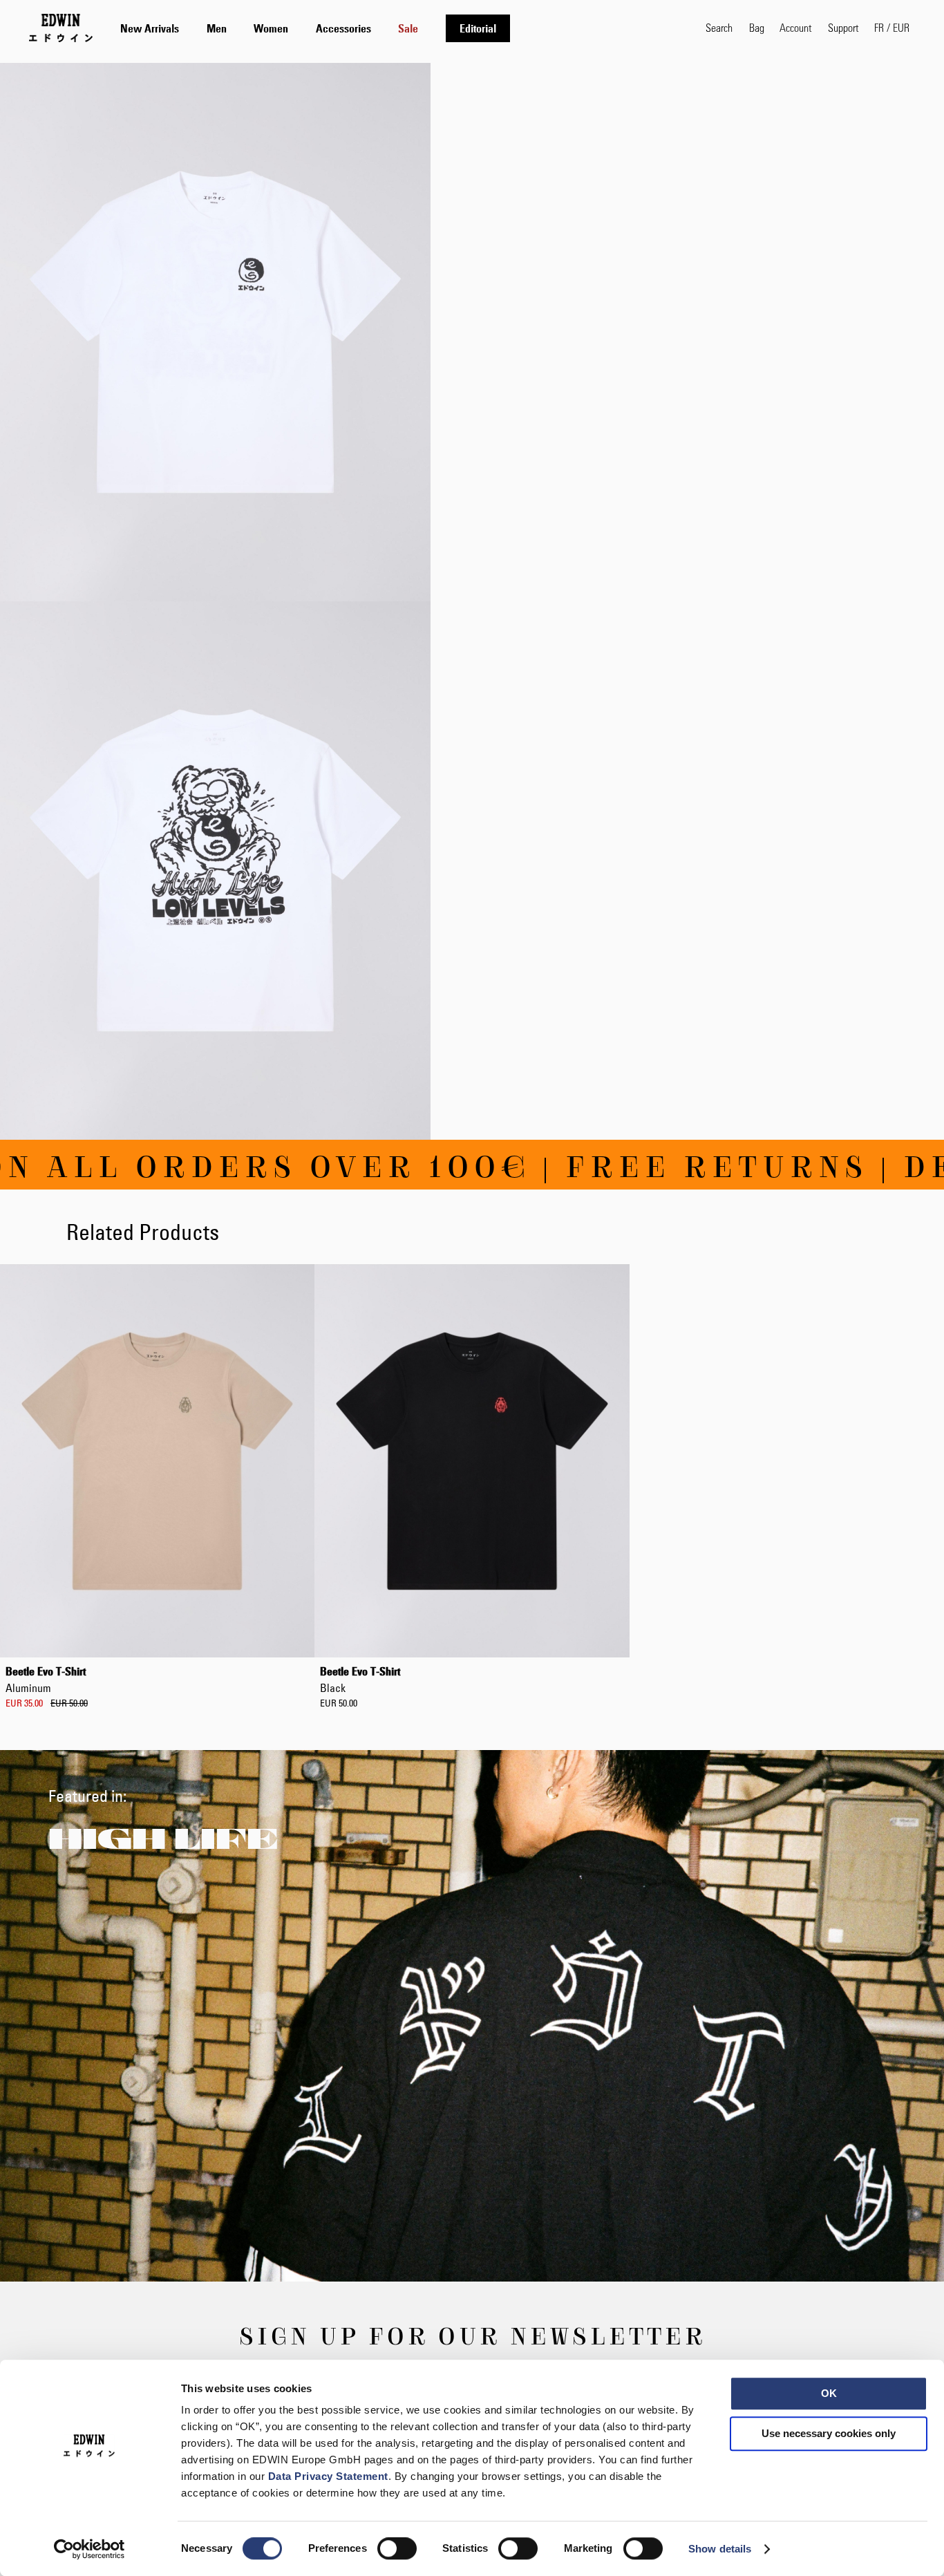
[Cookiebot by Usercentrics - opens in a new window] (89, 2549)
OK (829, 2393)
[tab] (399, 28)
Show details (720, 2549)
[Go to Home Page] (61, 28)
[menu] (315, 28)
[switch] (397, 2550)
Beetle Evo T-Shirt (46, 1680)
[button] (892, 28)
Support (843, 27)
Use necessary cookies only (829, 2433)
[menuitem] (150, 28)
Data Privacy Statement (328, 2476)
